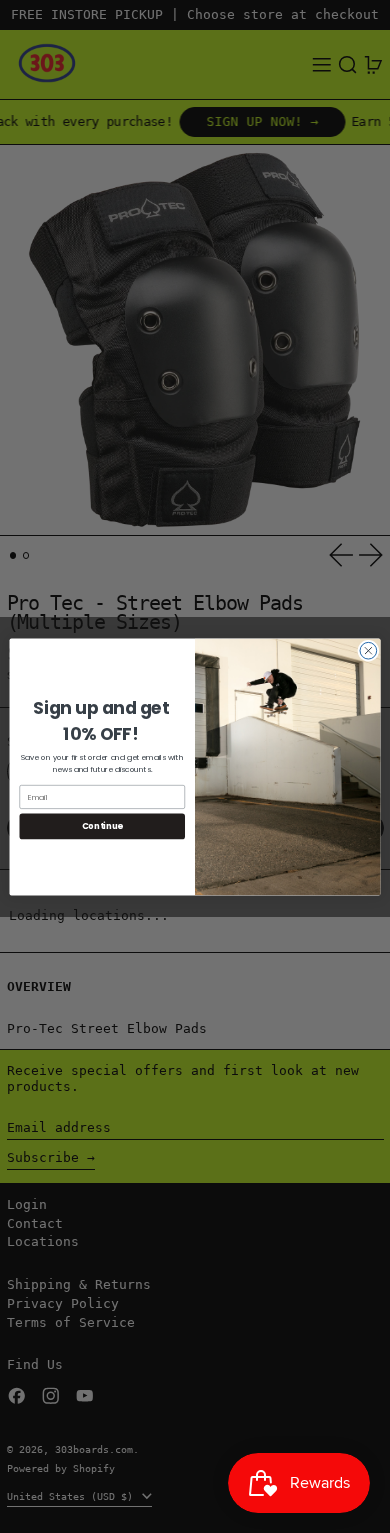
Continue (102, 826)
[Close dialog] (368, 650)
